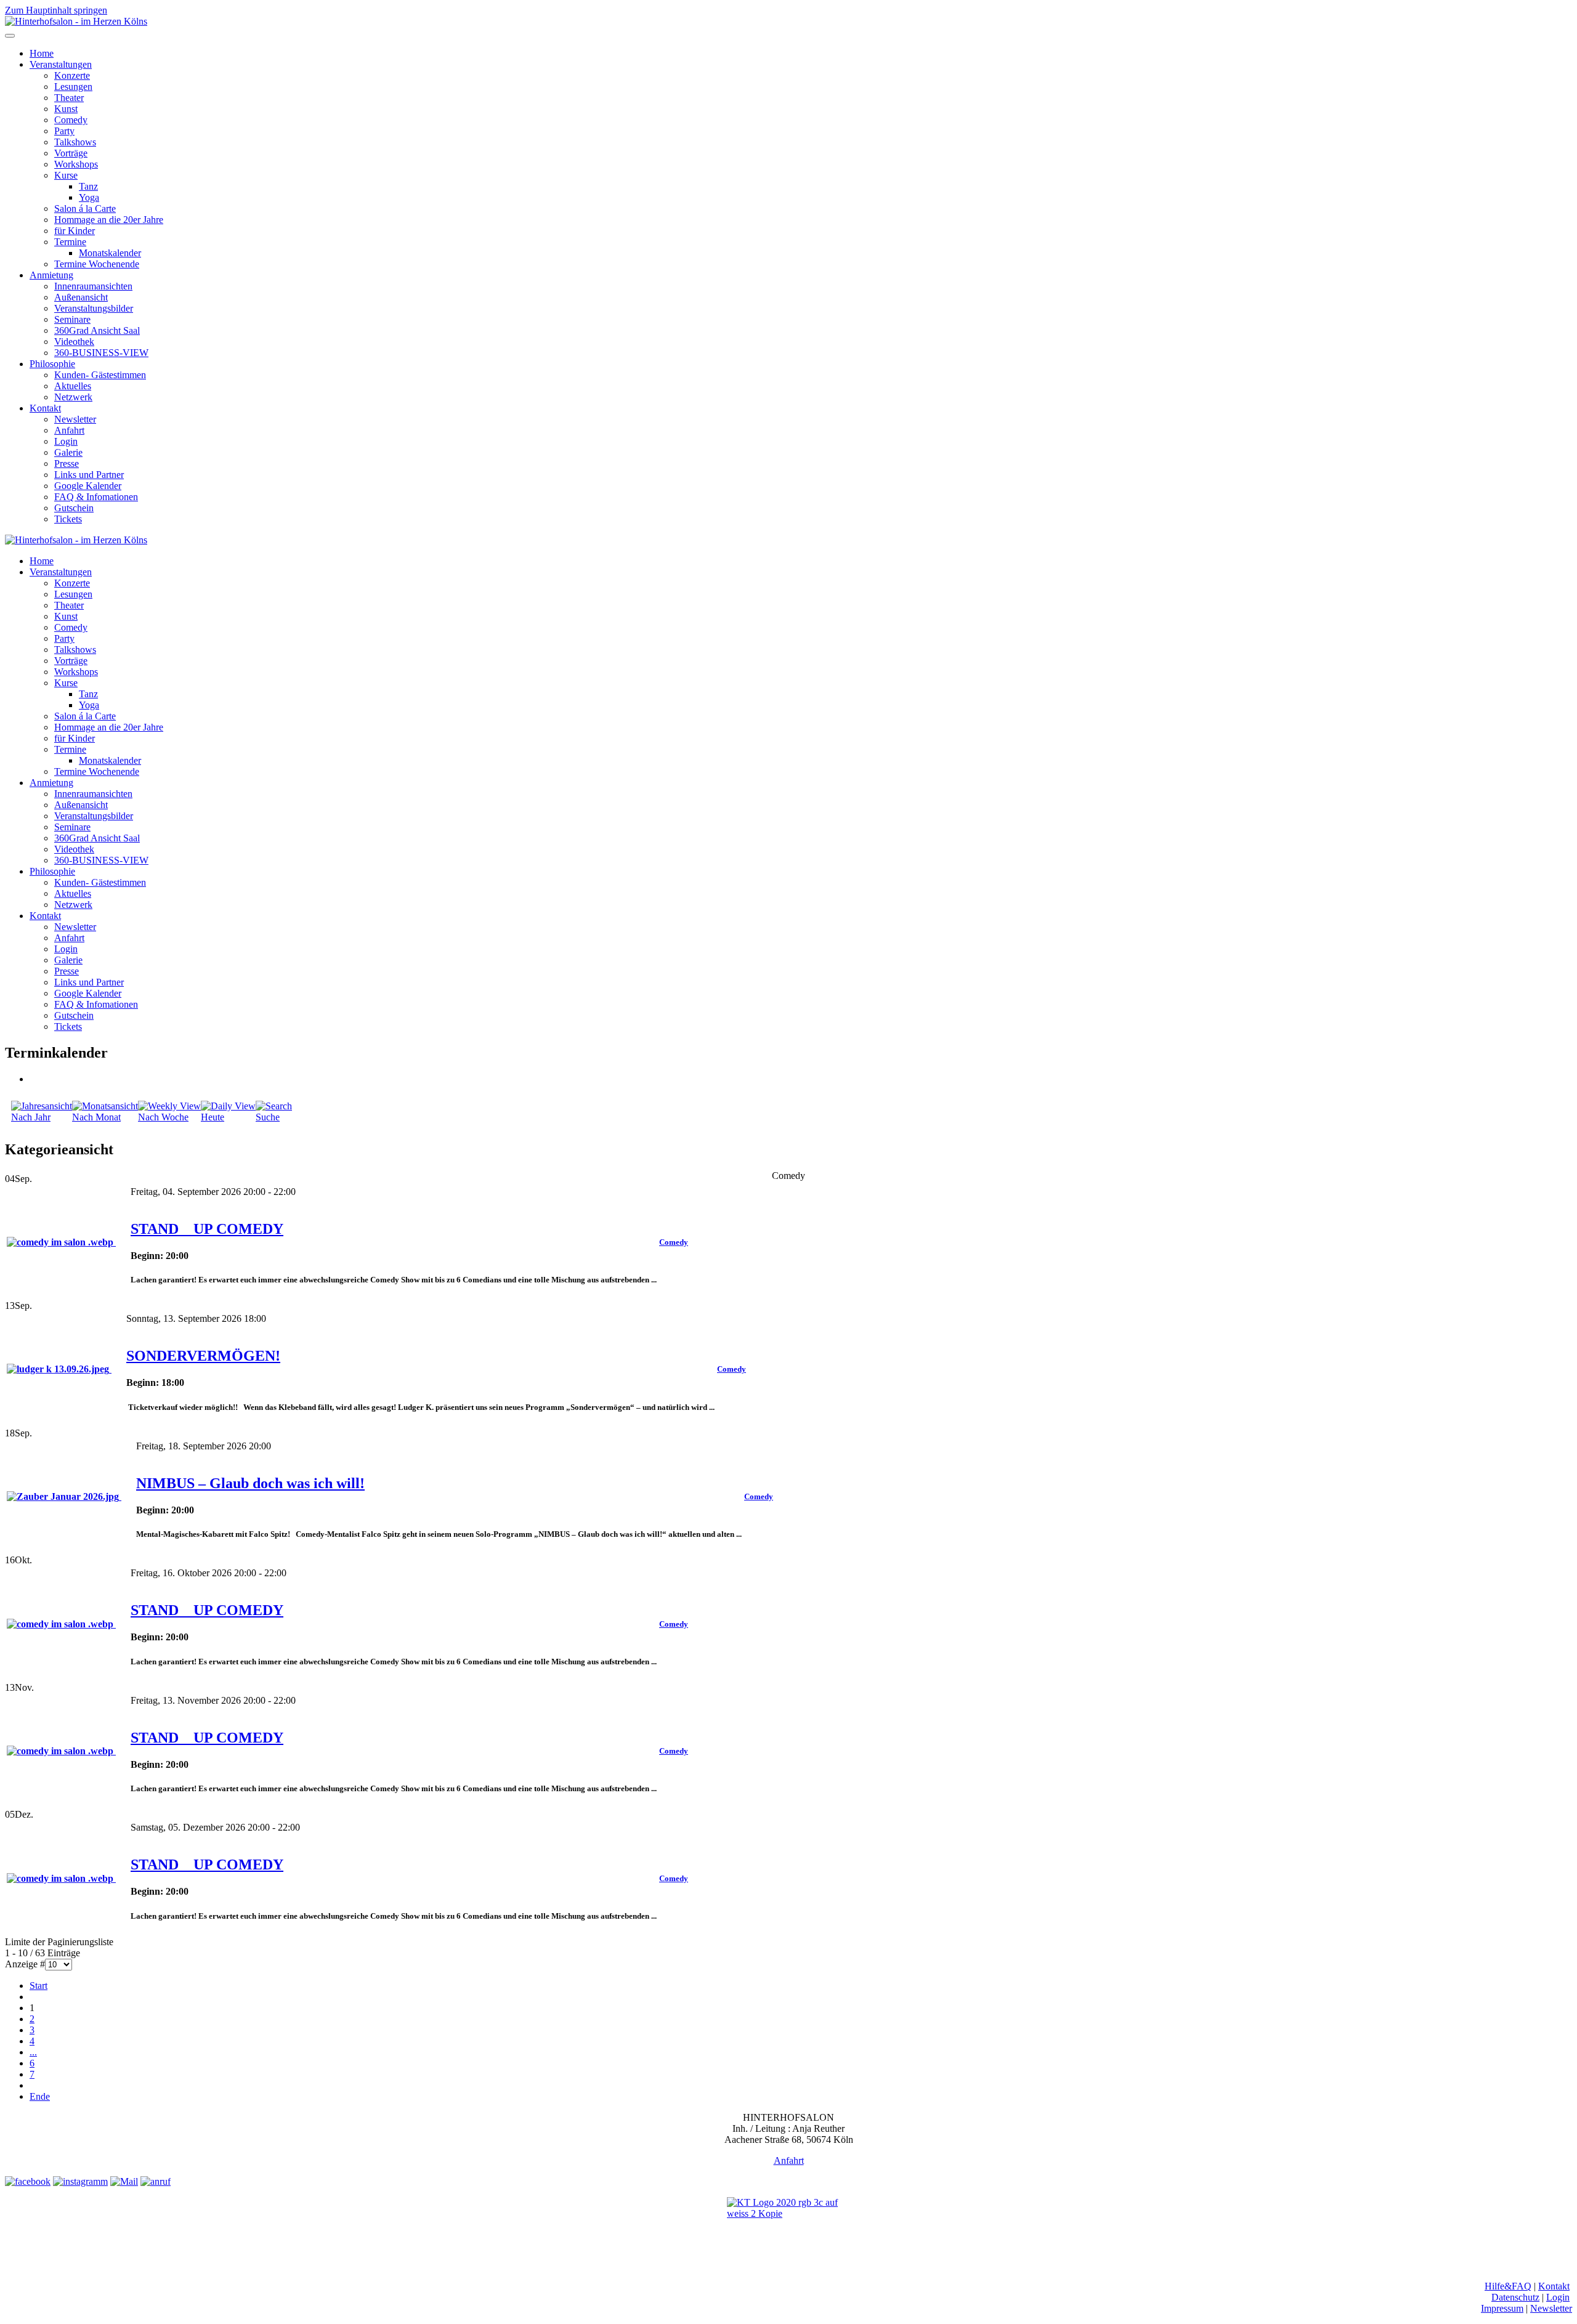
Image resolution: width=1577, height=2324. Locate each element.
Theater (69, 98)
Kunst (66, 109)
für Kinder (75, 231)
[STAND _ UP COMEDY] (61, 1242)
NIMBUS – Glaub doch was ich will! (250, 1483)
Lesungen (73, 87)
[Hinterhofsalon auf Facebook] (28, 2181)
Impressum (1502, 2308)
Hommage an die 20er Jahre (109, 220)
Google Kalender (88, 486)
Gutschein (74, 508)
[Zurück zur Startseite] (76, 21)
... (33, 2052)
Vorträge (71, 153)
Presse (67, 464)
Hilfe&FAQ (1508, 2286)
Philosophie (52, 364)
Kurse (66, 175)
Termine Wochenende (97, 264)
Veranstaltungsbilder (94, 308)
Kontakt (45, 408)
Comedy (71, 120)
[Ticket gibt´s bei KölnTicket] (788, 2224)
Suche (268, 1117)
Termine (70, 242)
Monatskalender (110, 253)
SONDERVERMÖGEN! (203, 1356)
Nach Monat (96, 1117)
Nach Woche (163, 1117)
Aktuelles (73, 386)
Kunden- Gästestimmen (100, 375)
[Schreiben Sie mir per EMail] (124, 2181)
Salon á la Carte (85, 209)
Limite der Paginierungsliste (59, 1942)
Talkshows (75, 142)
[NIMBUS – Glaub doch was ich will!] (64, 1496)
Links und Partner (89, 475)
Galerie (68, 452)
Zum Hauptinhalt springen (56, 10)
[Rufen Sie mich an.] (156, 2181)
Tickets (68, 519)
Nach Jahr (31, 1117)
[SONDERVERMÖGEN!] (59, 1369)
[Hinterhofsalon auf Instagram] (80, 2181)
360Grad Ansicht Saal (97, 330)
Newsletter (75, 419)
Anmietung (51, 275)
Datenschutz (1515, 2297)
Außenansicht (81, 297)
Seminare (72, 319)
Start (39, 1986)
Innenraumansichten (93, 286)
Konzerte (72, 75)
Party (64, 131)
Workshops (76, 164)
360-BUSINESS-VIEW (101, 353)
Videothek (74, 342)
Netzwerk (73, 397)
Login (66, 441)
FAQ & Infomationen (96, 497)
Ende (40, 2096)
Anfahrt (69, 430)
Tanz (88, 186)
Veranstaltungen (61, 64)
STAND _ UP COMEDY (207, 1229)
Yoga (89, 197)
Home (42, 53)
